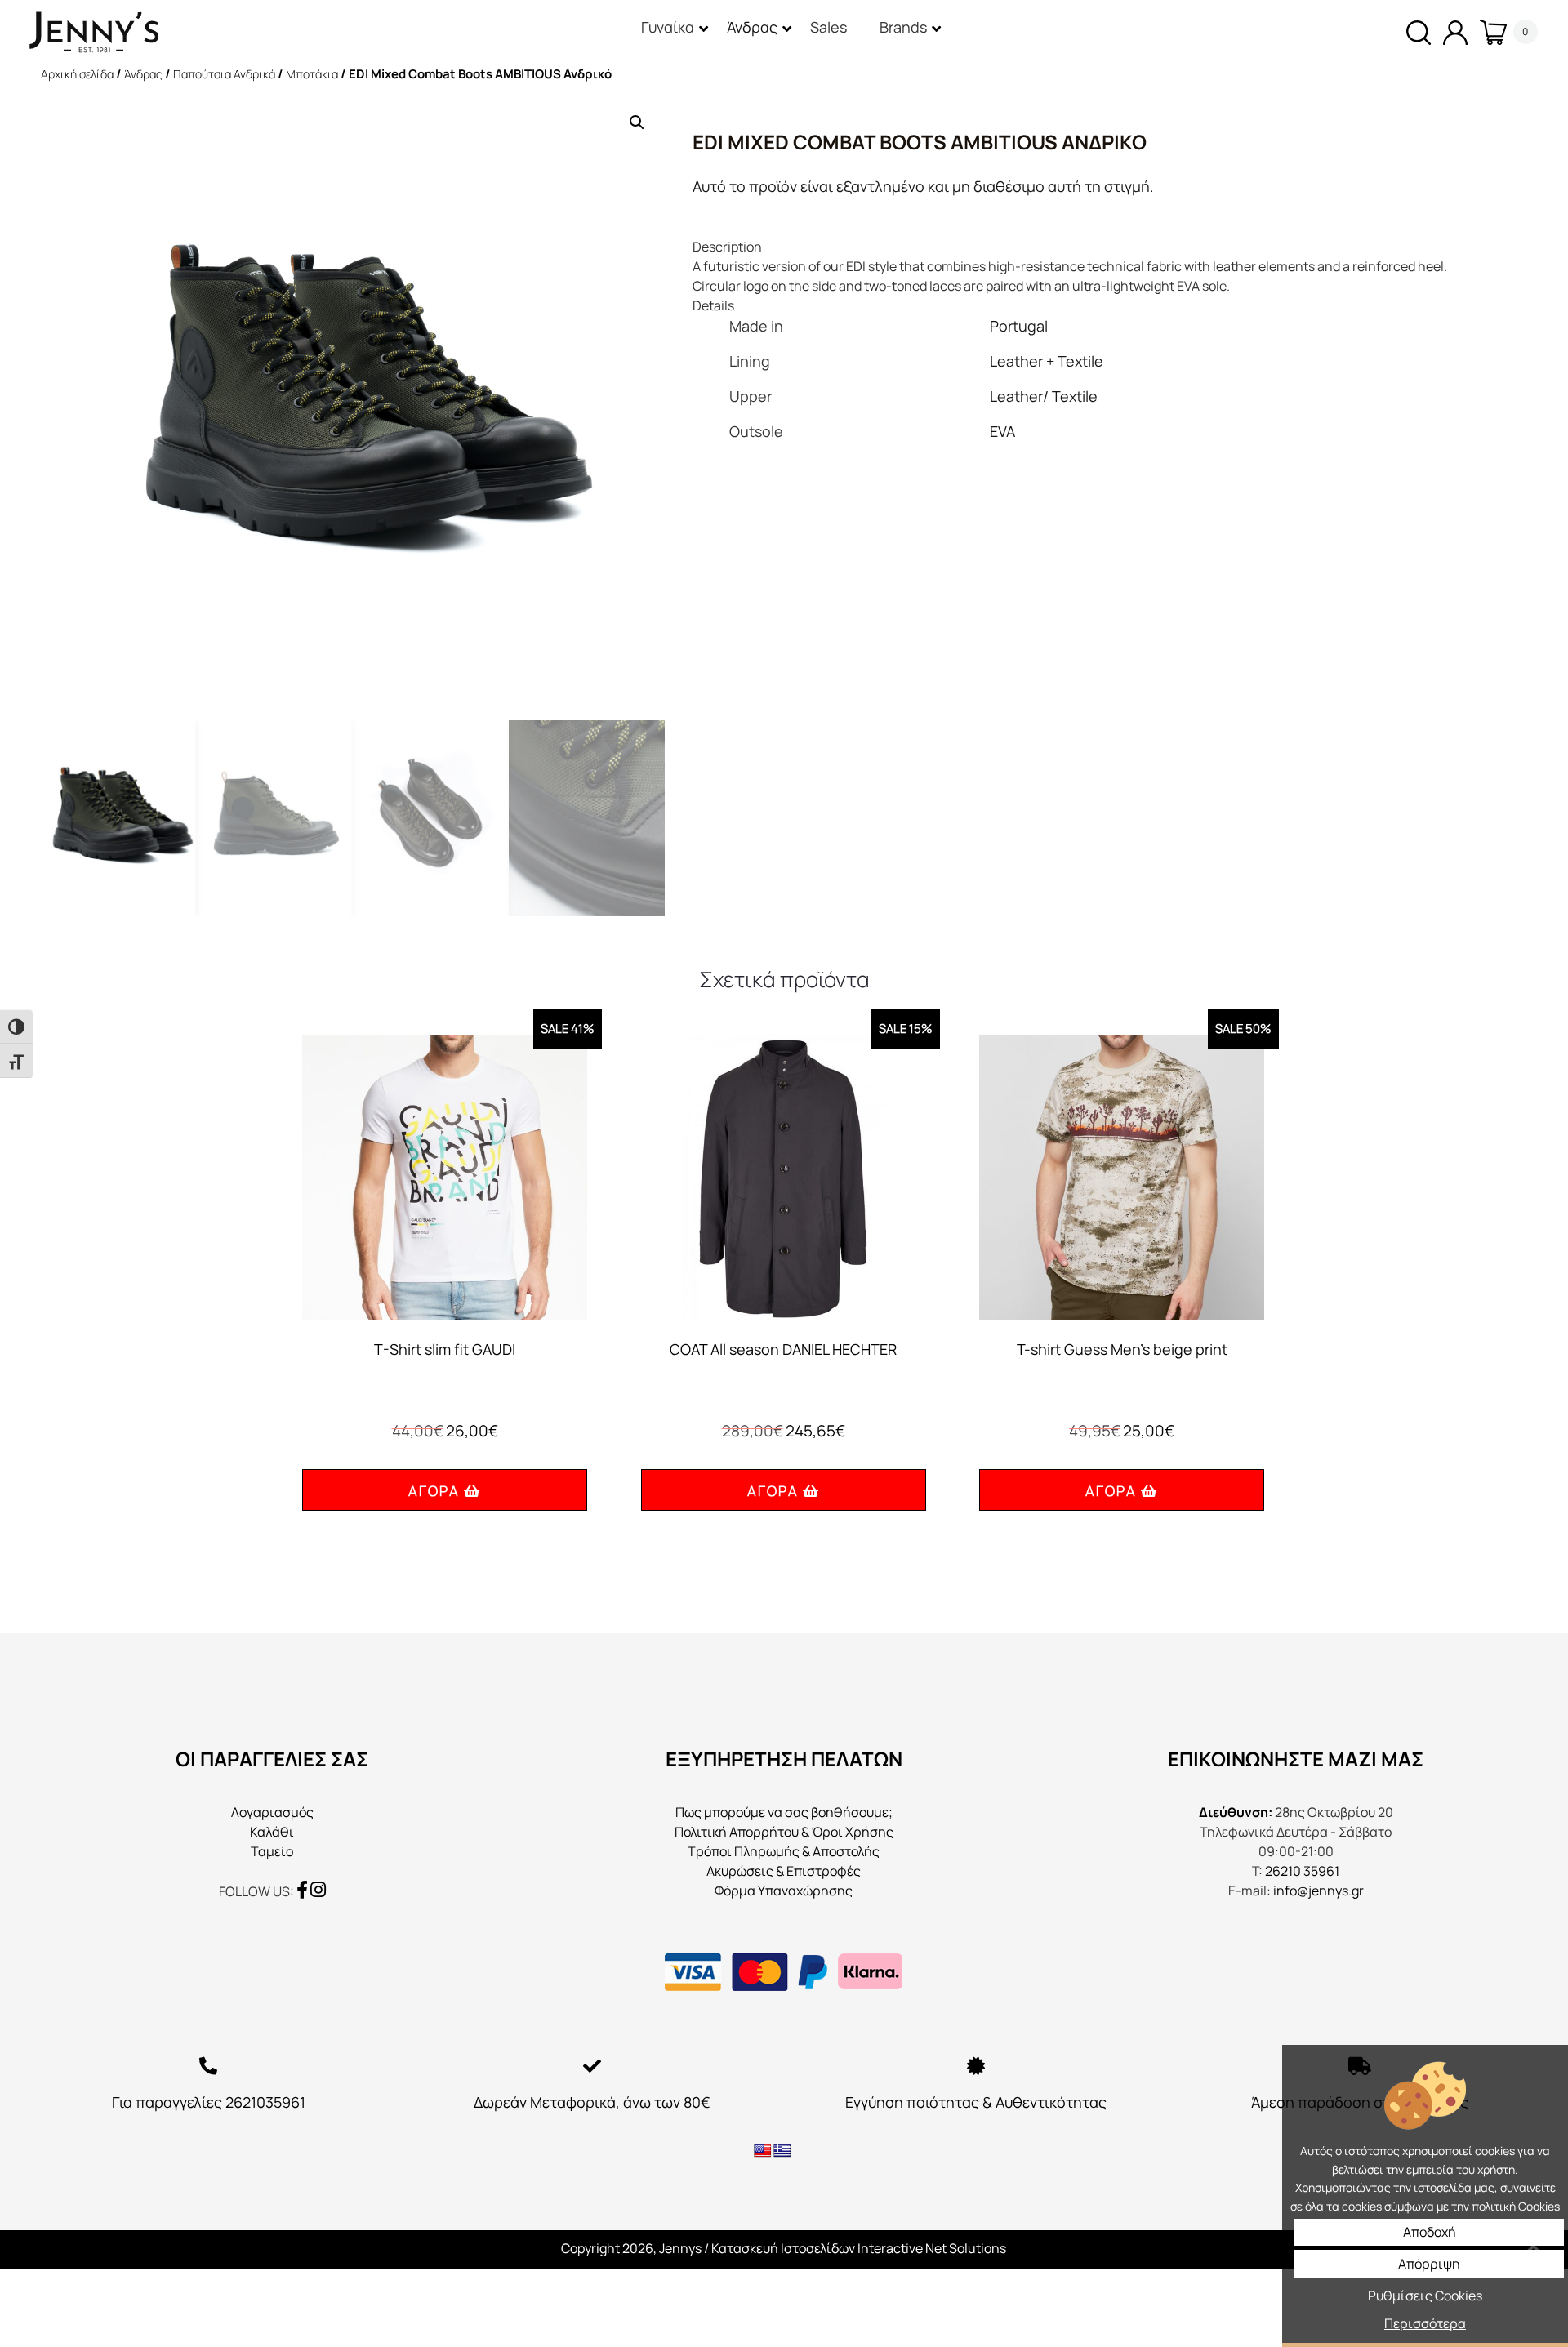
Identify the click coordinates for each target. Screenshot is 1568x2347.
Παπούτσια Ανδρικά (224, 74)
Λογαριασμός (272, 1812)
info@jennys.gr (1319, 1891)
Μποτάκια (312, 74)
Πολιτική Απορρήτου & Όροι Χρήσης (784, 1832)
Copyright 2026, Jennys (631, 2248)
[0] (1487, 32)
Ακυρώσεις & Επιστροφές (784, 1871)
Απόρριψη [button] (1429, 2264)
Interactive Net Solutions (932, 2248)
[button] (637, 122)
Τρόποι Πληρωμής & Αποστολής (784, 1851)
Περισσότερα (1425, 2323)
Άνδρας (143, 74)
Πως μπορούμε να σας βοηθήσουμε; (784, 1812)
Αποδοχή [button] (1430, 2232)
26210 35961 (1302, 1871)
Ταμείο (272, 1851)
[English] (763, 2151)
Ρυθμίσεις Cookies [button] (1425, 2296)
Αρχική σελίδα (77, 74)
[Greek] (782, 2151)
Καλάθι (272, 1832)
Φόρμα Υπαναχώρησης (784, 1891)
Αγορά (434, 1491)
